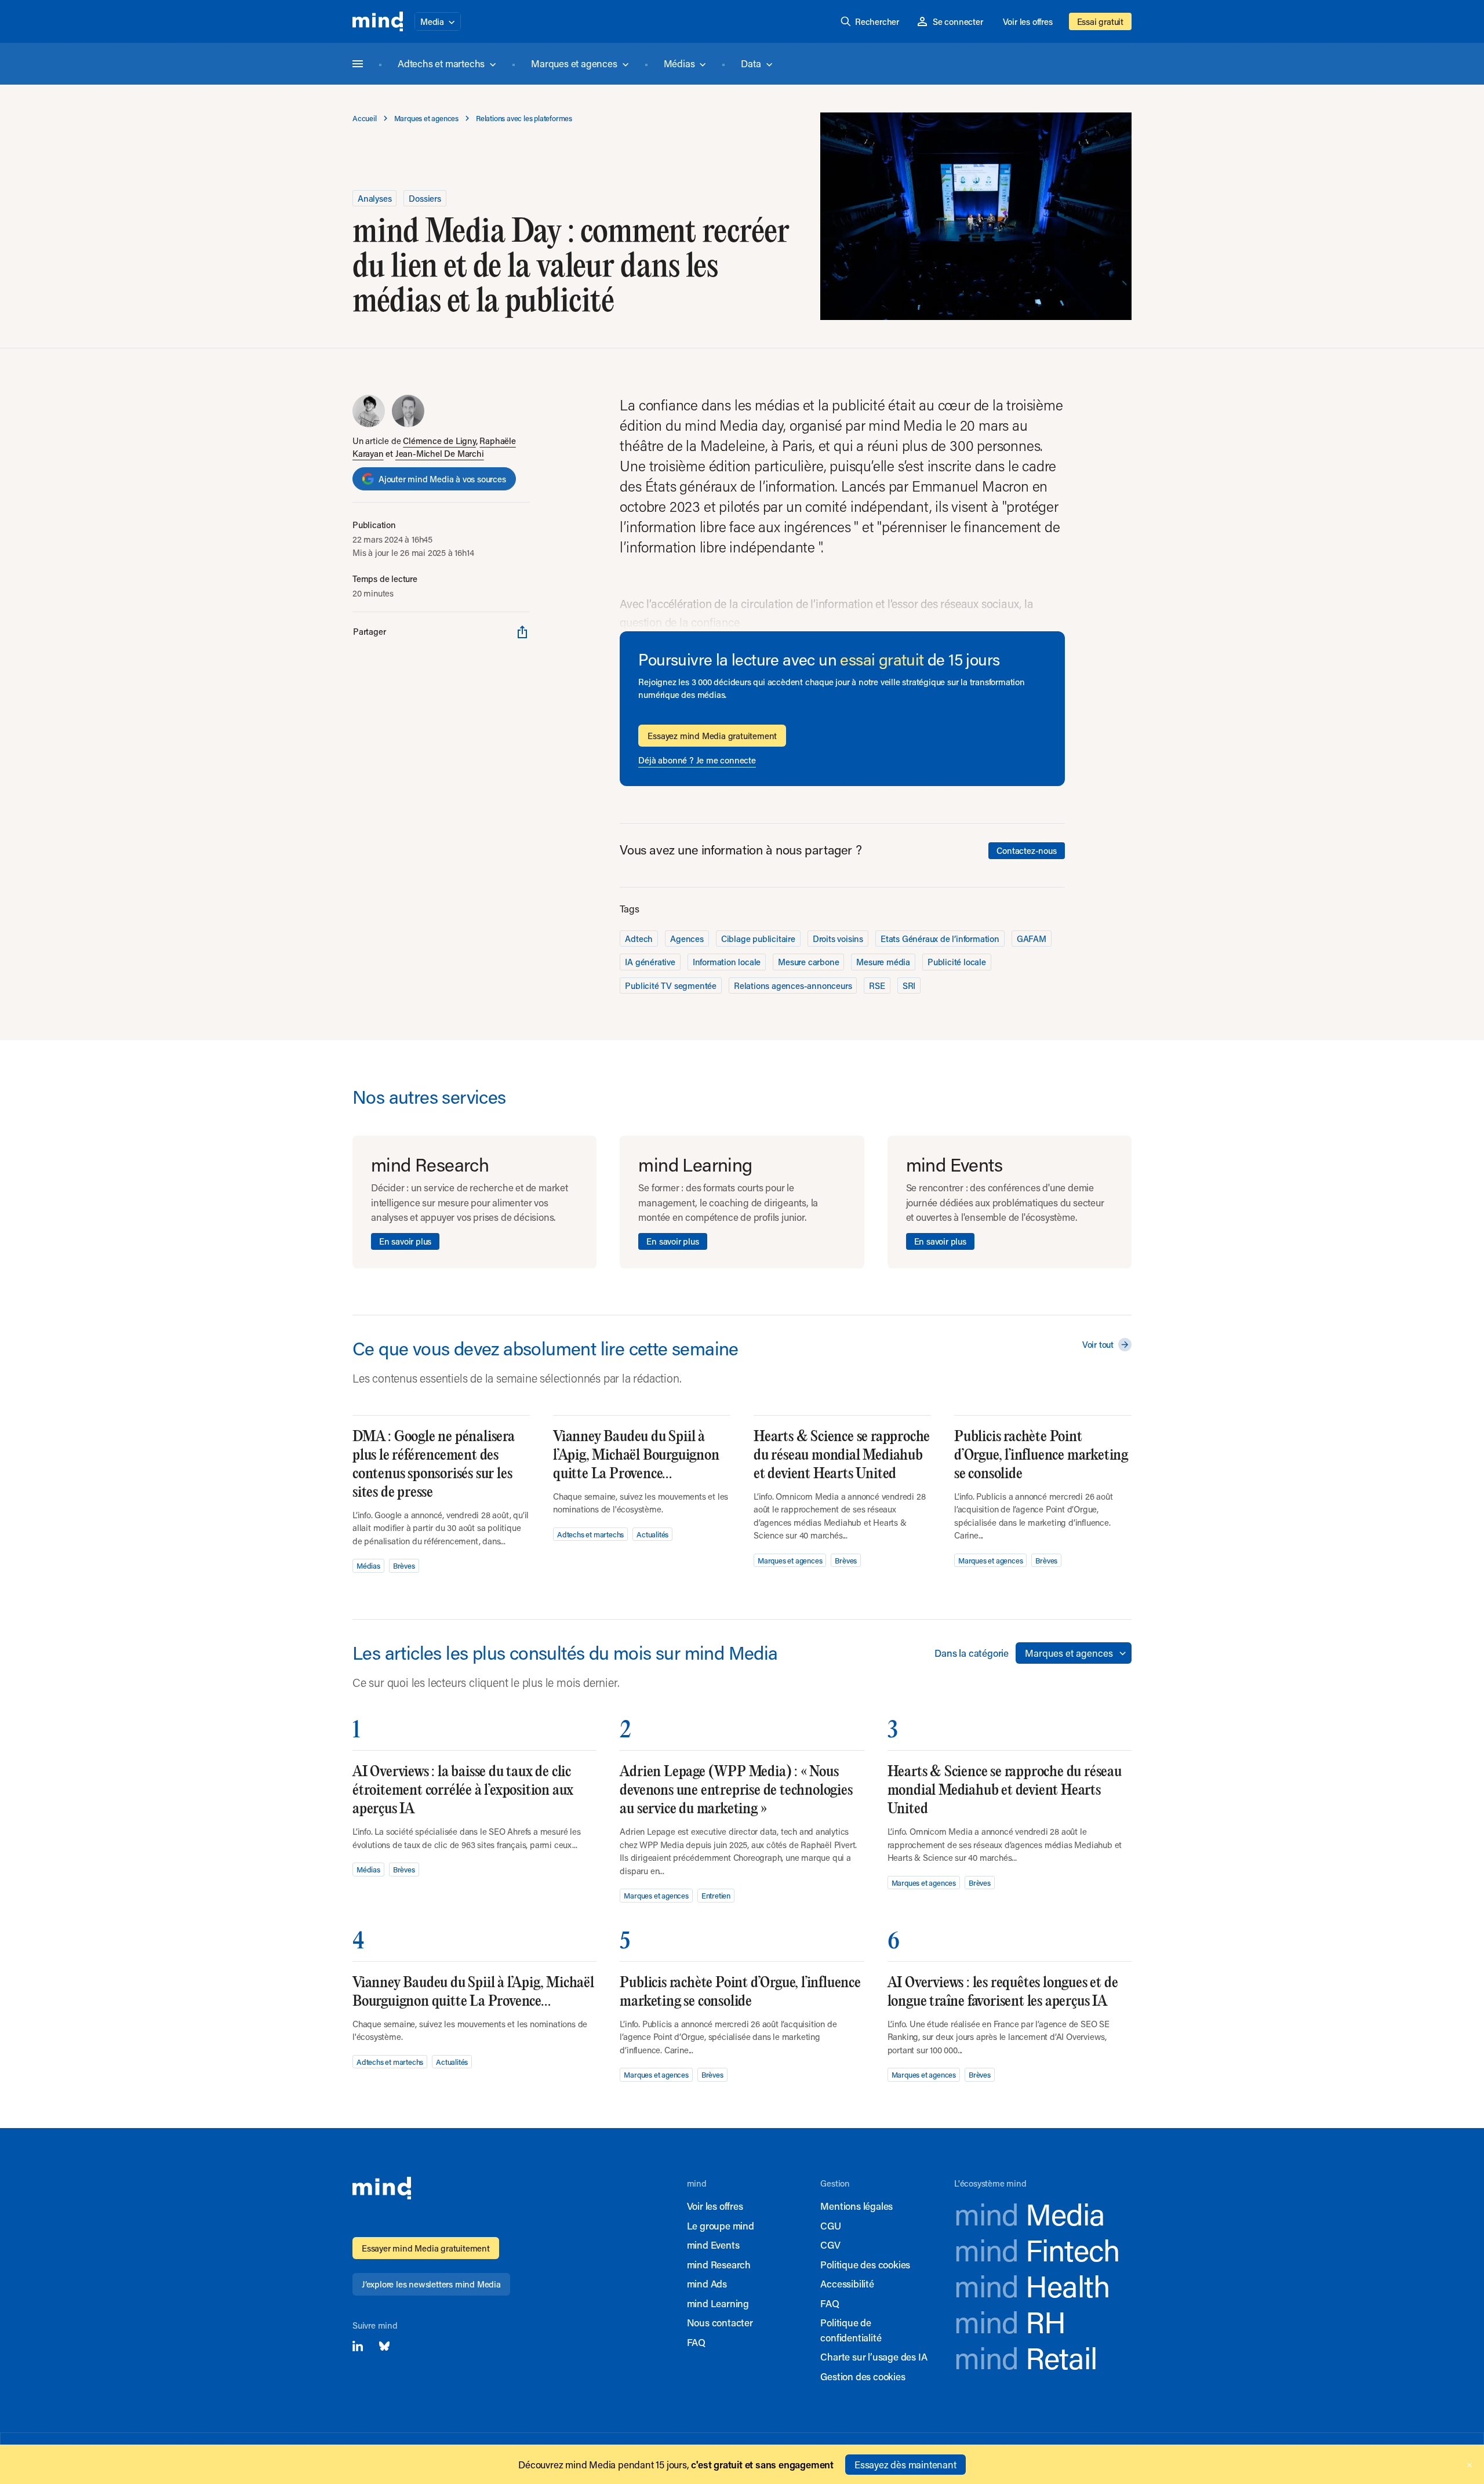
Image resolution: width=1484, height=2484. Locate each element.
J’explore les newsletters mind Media (431, 2284)
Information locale (727, 962)
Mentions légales (856, 2206)
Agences (687, 939)
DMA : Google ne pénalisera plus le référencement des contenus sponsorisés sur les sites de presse (434, 1465)
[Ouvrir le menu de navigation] (358, 64)
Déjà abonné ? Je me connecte (697, 760)
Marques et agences (574, 63)
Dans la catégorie (972, 1653)
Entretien (716, 1895)
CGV (830, 2245)
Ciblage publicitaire (758, 939)
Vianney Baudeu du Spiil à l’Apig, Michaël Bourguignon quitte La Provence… (636, 1455)
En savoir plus (405, 1241)
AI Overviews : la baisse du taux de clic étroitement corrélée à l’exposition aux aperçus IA (463, 1790)
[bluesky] (384, 2346)
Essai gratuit (1100, 21)
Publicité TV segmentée (671, 985)
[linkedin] (358, 2346)
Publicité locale (957, 962)
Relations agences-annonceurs (793, 985)
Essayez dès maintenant (905, 2464)
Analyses (374, 198)
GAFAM (1032, 939)
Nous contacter (720, 2322)
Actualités (652, 1534)
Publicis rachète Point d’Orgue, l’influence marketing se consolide (1041, 1455)
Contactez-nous (1026, 850)
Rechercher (877, 21)
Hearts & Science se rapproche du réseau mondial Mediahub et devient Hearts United (842, 1455)
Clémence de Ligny (439, 441)
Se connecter (958, 21)
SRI (909, 985)
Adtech (639, 939)
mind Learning (718, 2303)
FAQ (696, 2342)
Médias (679, 63)
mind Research (719, 2264)
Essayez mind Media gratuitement (712, 736)
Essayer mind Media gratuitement (426, 2248)
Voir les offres (1028, 21)
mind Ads (707, 2283)
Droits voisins (838, 939)
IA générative (650, 962)
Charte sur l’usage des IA (874, 2356)
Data (751, 63)
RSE (877, 985)
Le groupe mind (721, 2225)
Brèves (404, 1565)
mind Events (713, 2245)
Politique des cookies (865, 2264)
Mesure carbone (808, 962)
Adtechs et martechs (441, 63)
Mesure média (883, 962)
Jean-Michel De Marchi (440, 453)
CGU (830, 2225)
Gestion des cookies (863, 2376)
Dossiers (425, 198)
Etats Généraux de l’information (940, 939)
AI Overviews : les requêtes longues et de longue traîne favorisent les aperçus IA (1003, 1992)
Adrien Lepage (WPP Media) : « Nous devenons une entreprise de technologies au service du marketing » (736, 1790)
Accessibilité (847, 2283)
